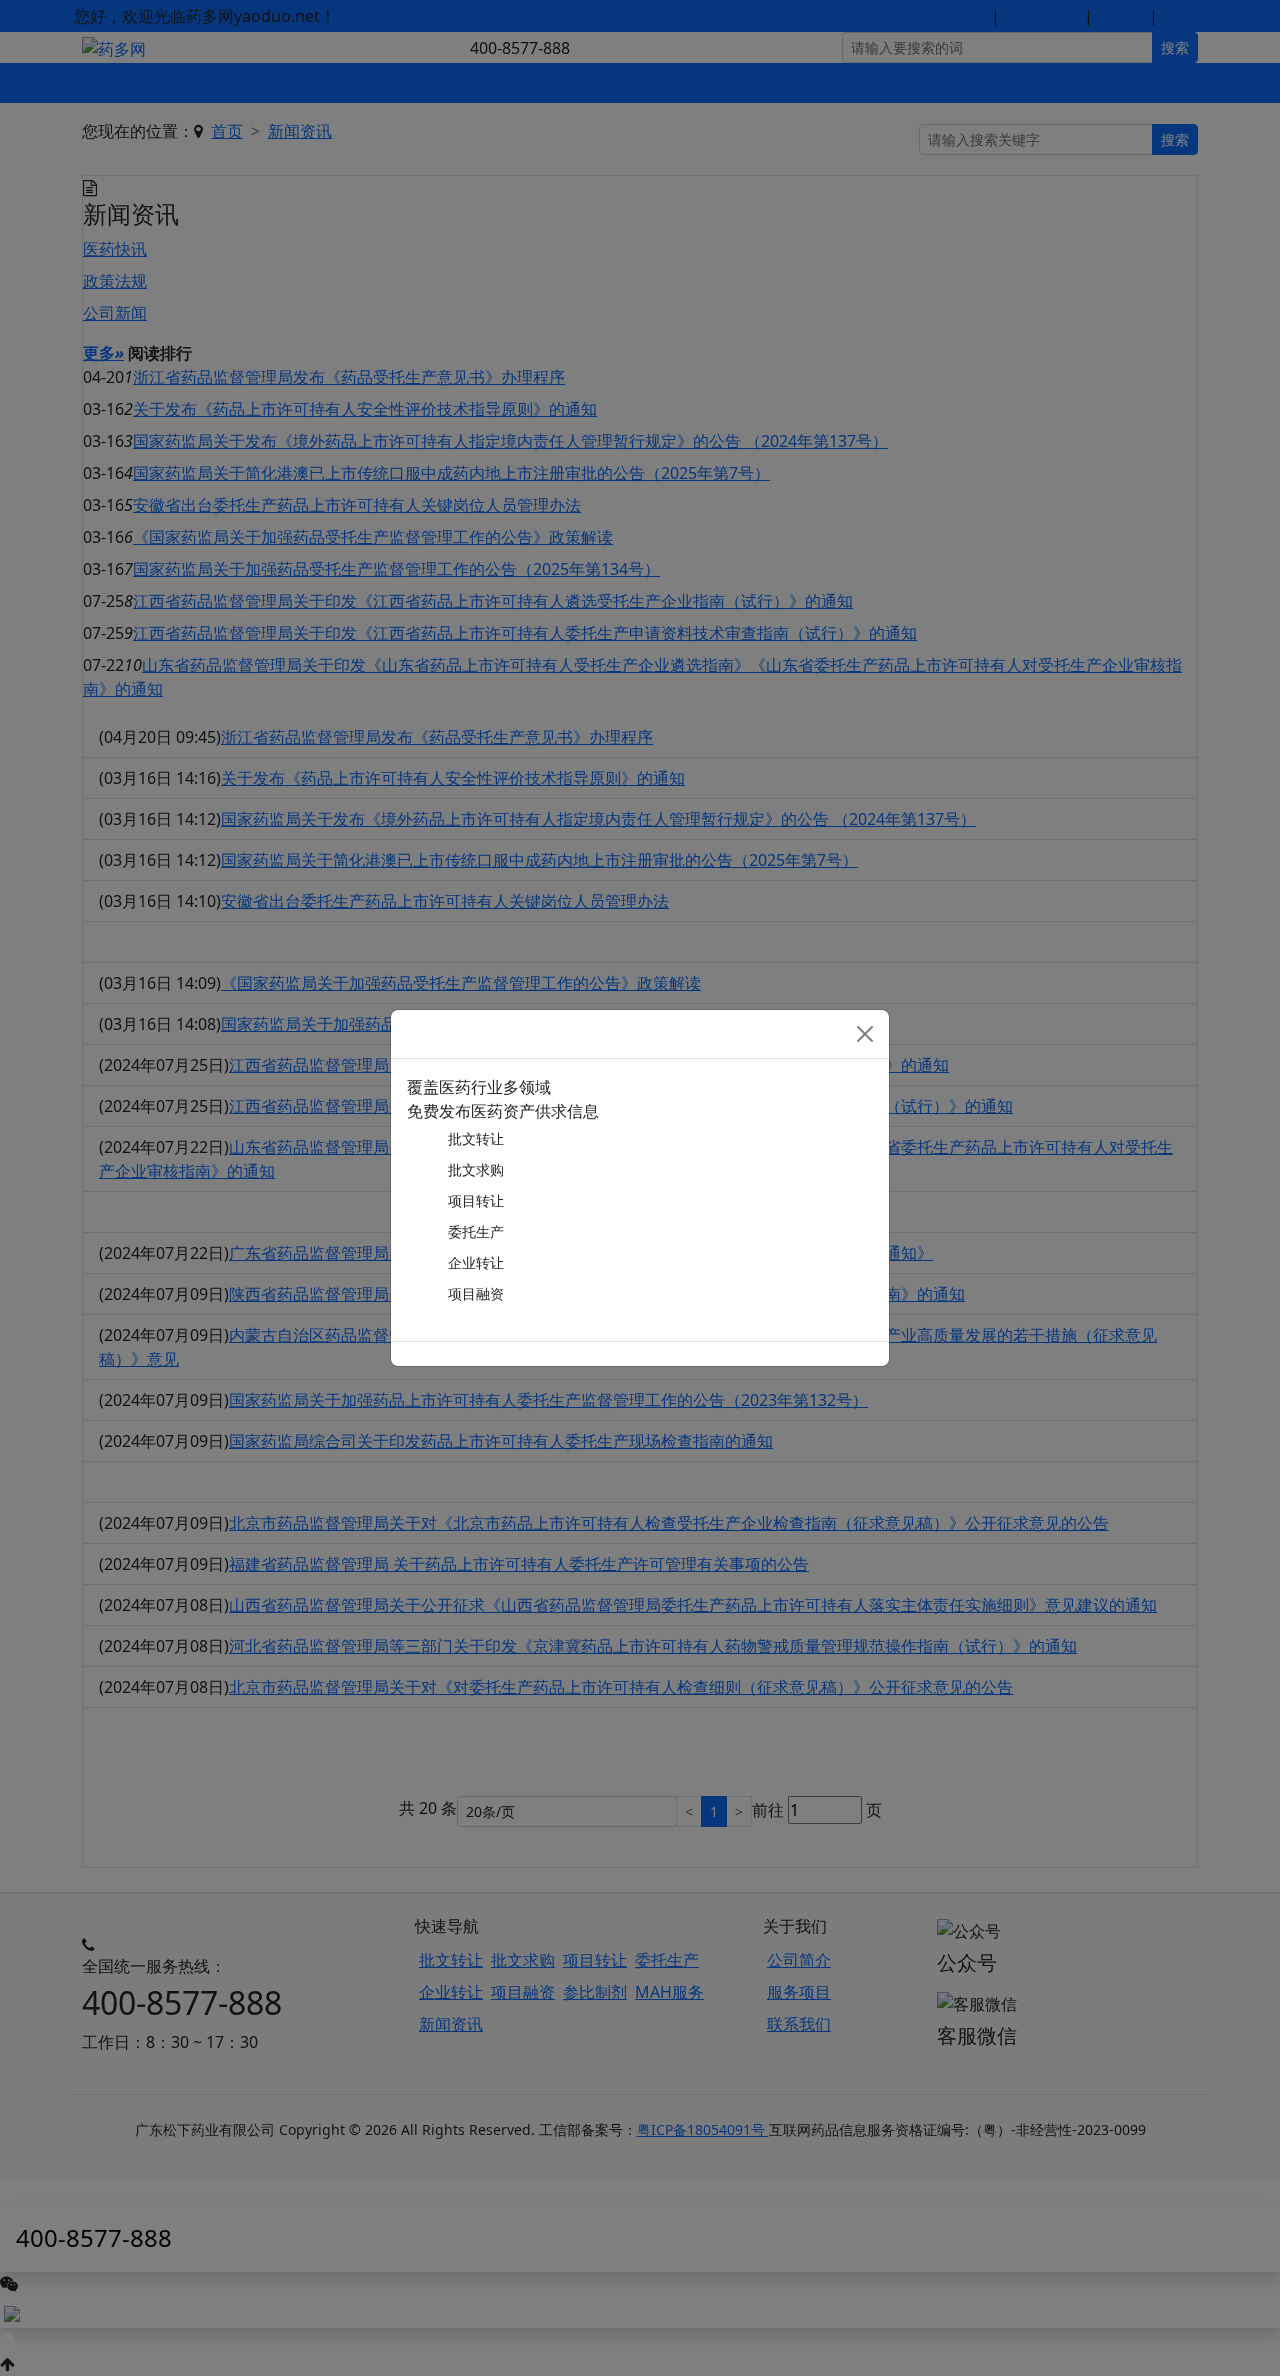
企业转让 (476, 1262)
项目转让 (476, 1200)
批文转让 (476, 1138)
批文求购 (476, 1169)
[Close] (865, 1034)
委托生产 (476, 1231)
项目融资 (476, 1293)
